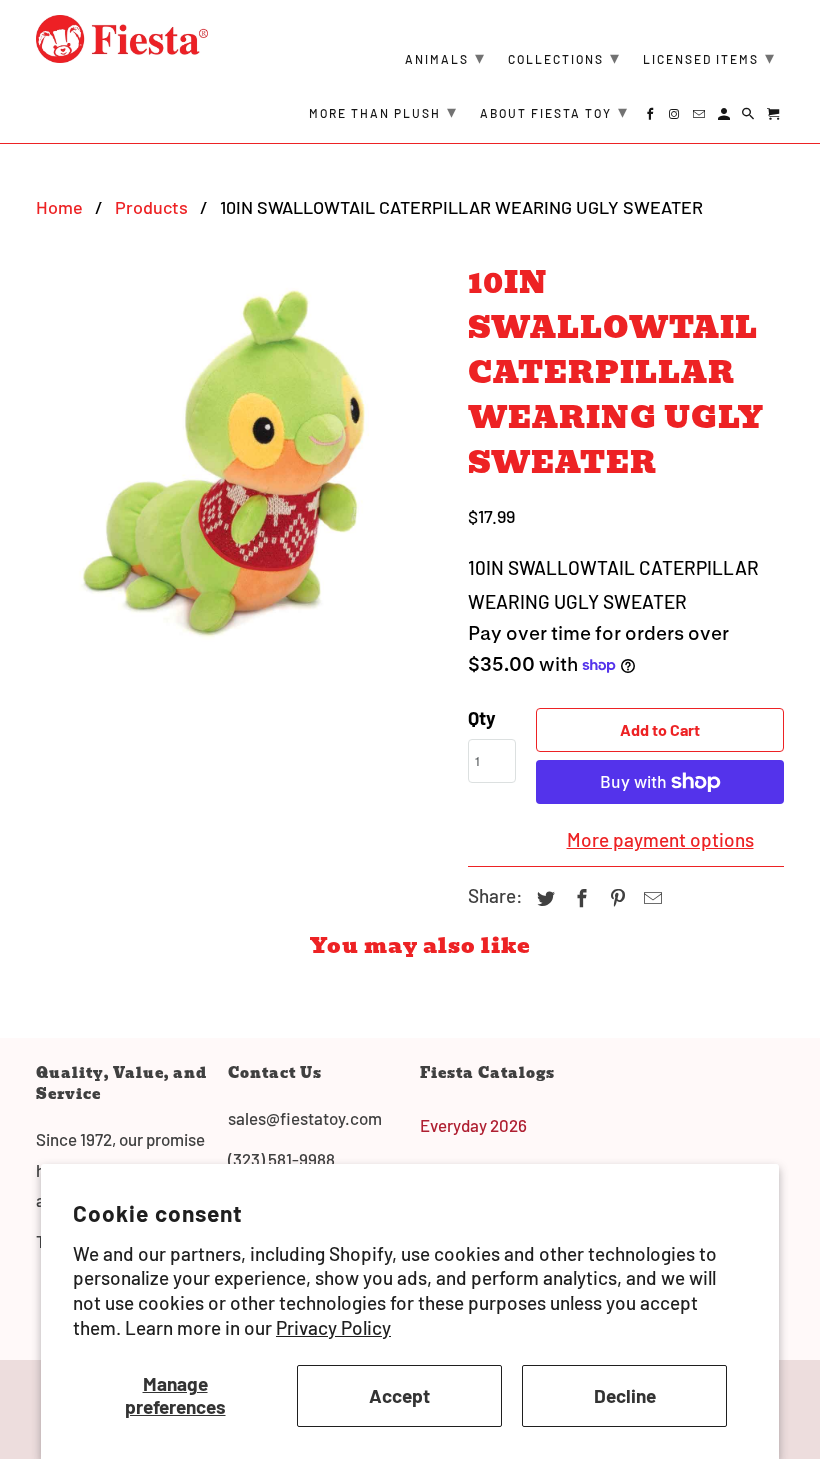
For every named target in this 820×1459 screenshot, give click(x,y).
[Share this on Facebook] (579, 898)
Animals (445, 57)
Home (59, 207)
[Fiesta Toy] (122, 39)
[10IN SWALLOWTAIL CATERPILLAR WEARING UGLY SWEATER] (242, 457)
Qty (482, 717)
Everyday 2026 (473, 1125)
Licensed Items (709, 57)
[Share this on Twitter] (543, 898)
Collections (564, 57)
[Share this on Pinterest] (615, 898)
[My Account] (725, 117)
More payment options (660, 839)
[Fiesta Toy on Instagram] (676, 117)
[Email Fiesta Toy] (700, 117)
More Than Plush (383, 111)
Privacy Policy (333, 1327)
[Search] (749, 117)
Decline (625, 1395)
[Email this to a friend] (650, 898)
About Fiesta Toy (554, 111)
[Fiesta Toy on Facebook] (651, 117)
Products (151, 207)
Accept (399, 1395)
